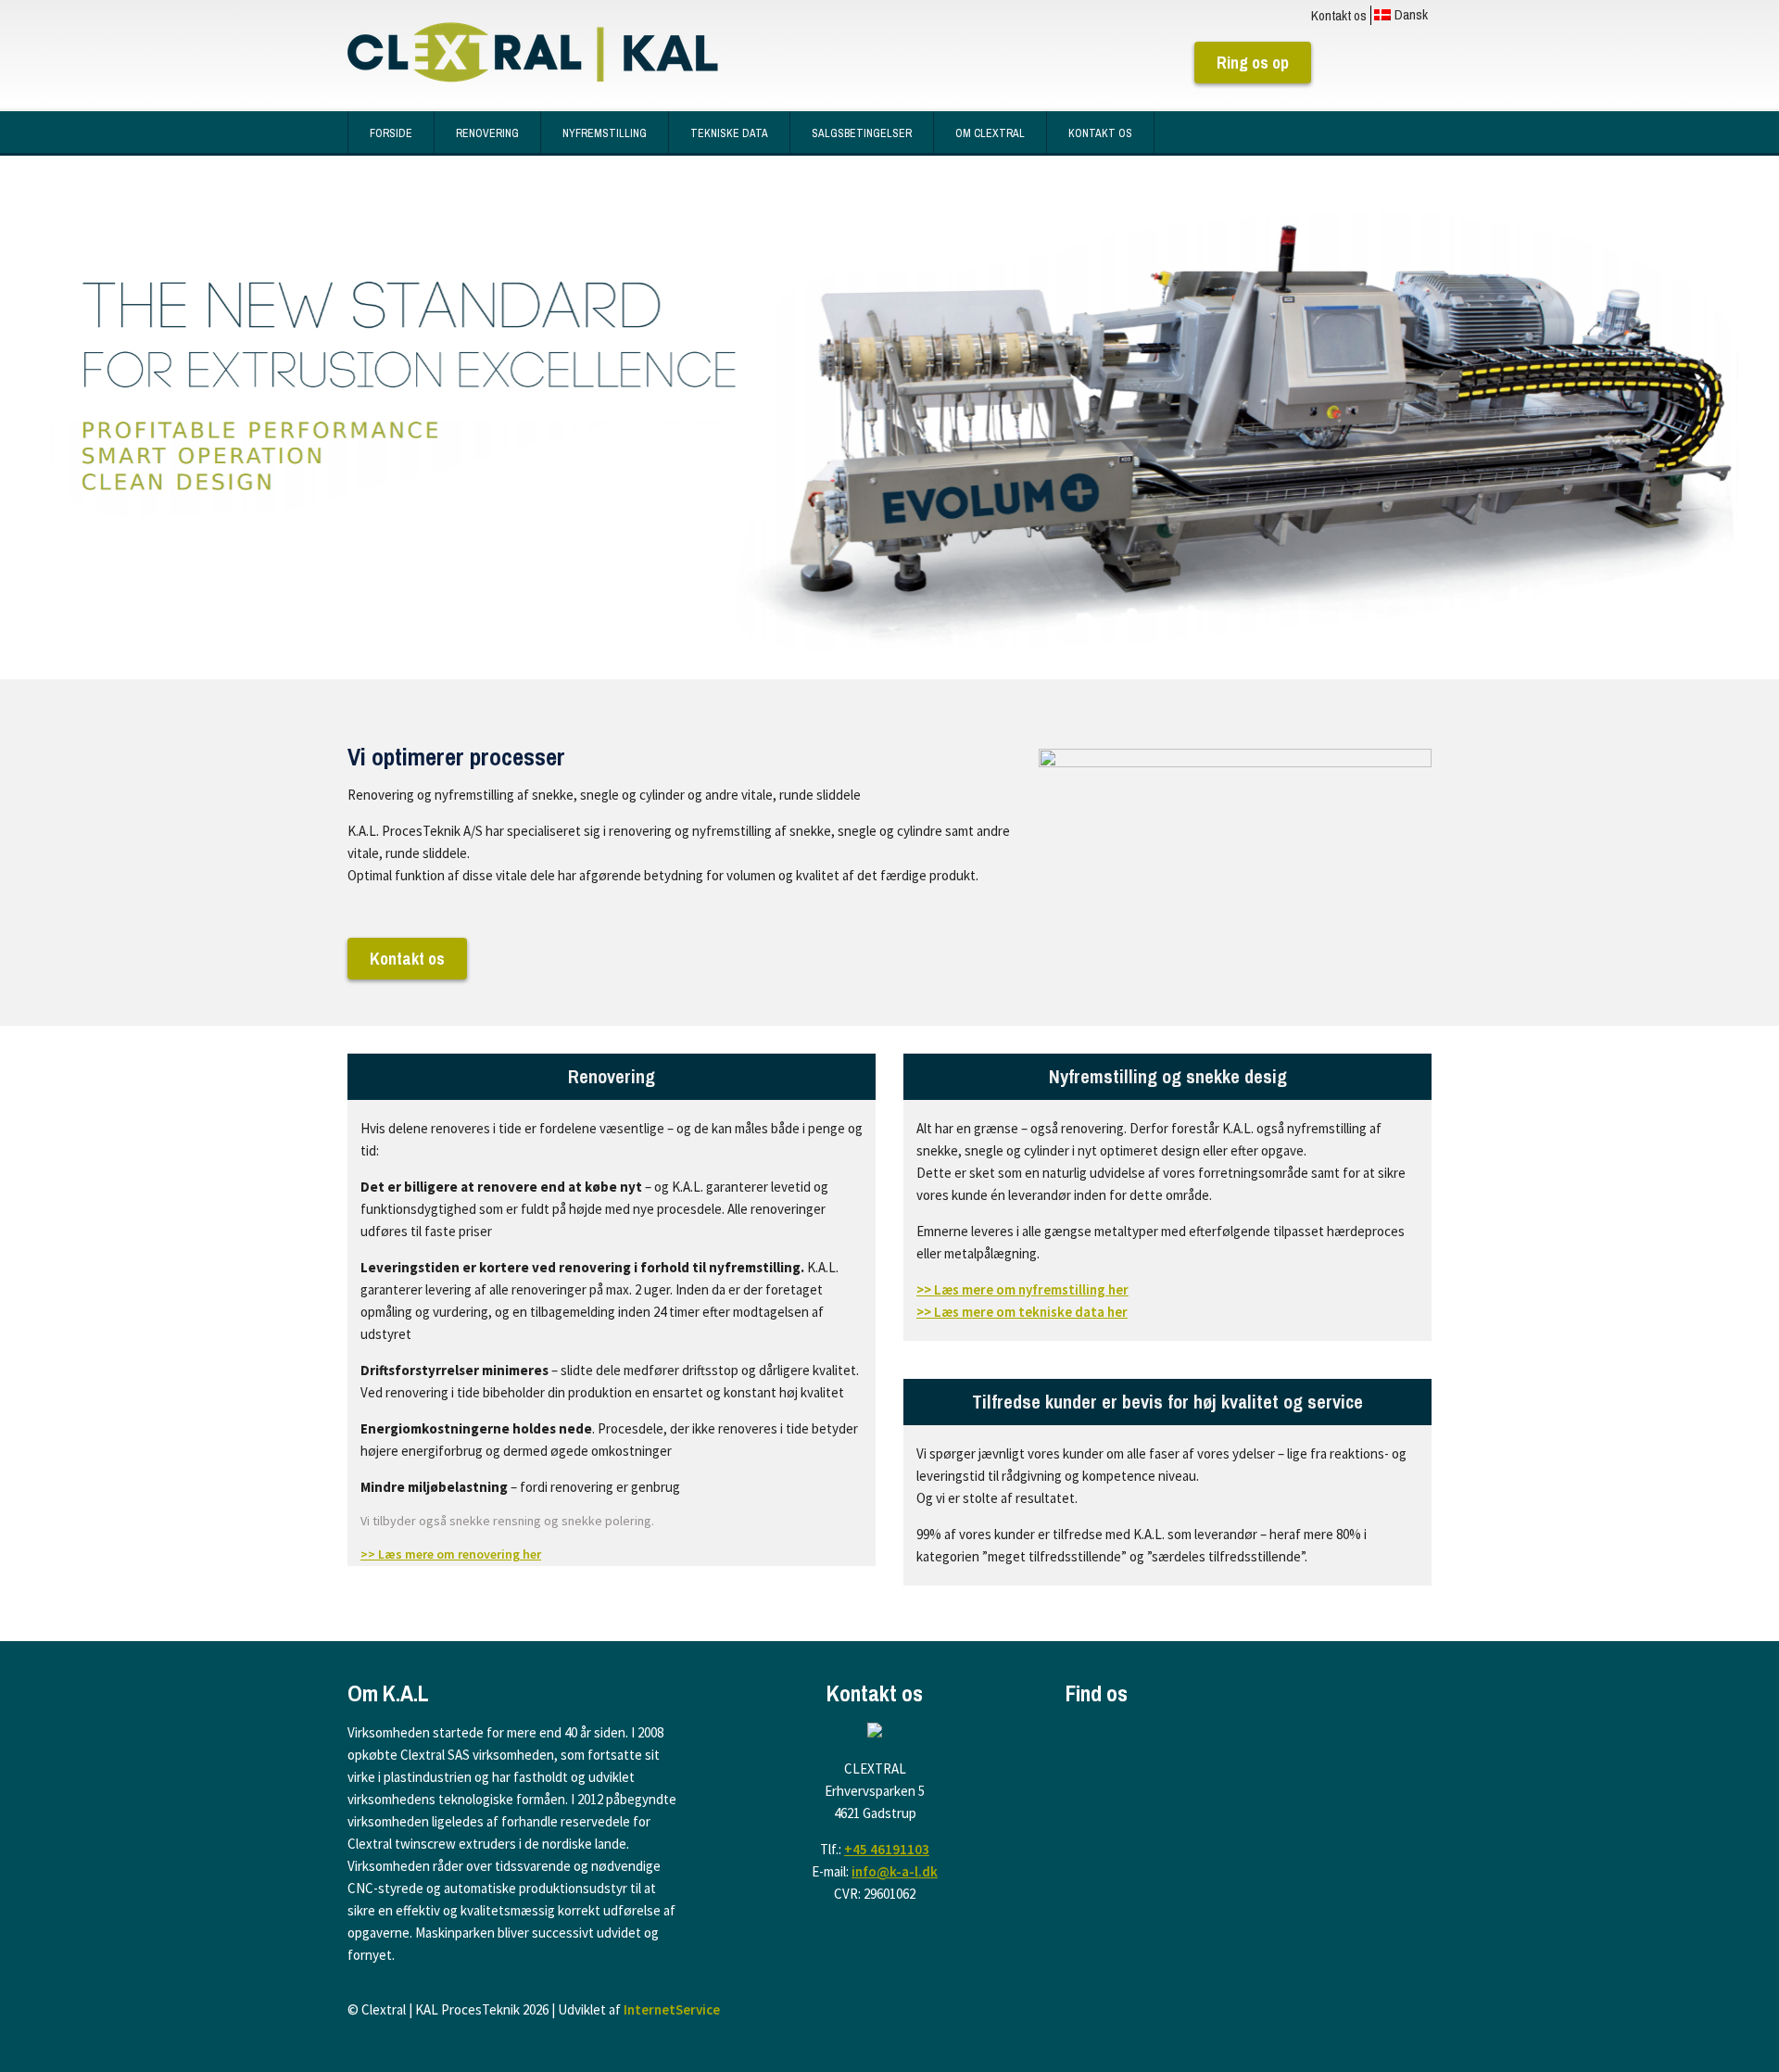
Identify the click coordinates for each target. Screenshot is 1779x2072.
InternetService (672, 2009)
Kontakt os (1339, 15)
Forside (391, 133)
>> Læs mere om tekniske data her (1022, 1312)
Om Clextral (990, 133)
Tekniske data (729, 133)
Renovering (487, 133)
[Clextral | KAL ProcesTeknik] (533, 59)
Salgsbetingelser (862, 133)
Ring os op (1253, 63)
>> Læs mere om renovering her (451, 1554)
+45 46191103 (887, 1849)
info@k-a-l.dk (895, 1871)
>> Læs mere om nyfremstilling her (1022, 1289)
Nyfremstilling (605, 133)
